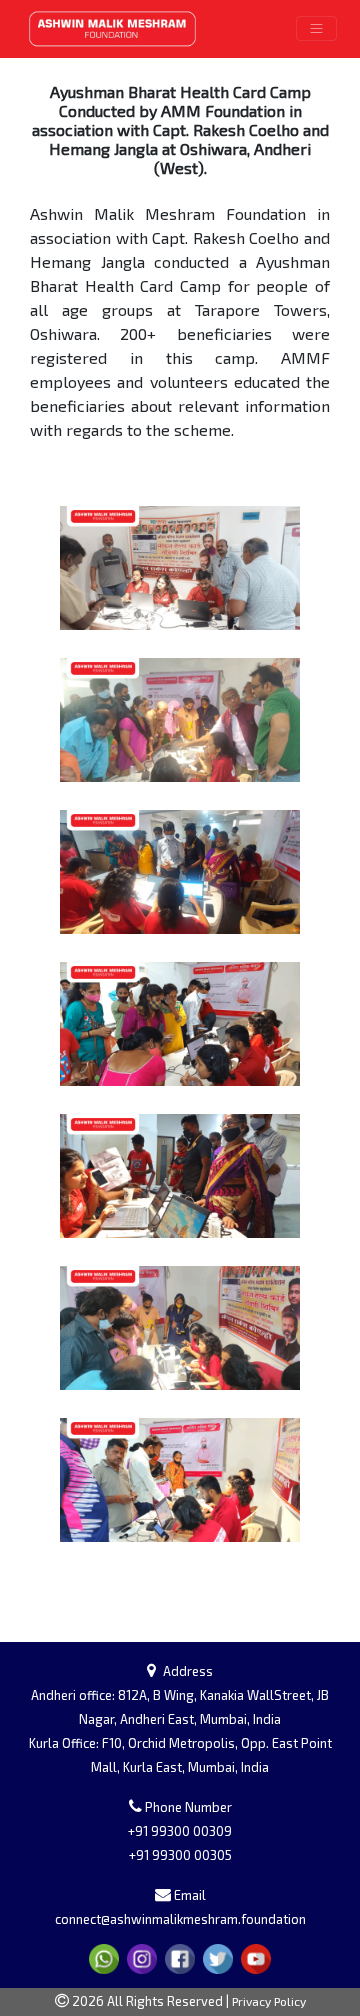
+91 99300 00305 (180, 1855)
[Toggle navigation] (316, 28)
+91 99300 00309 (180, 1831)
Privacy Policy (269, 2001)
